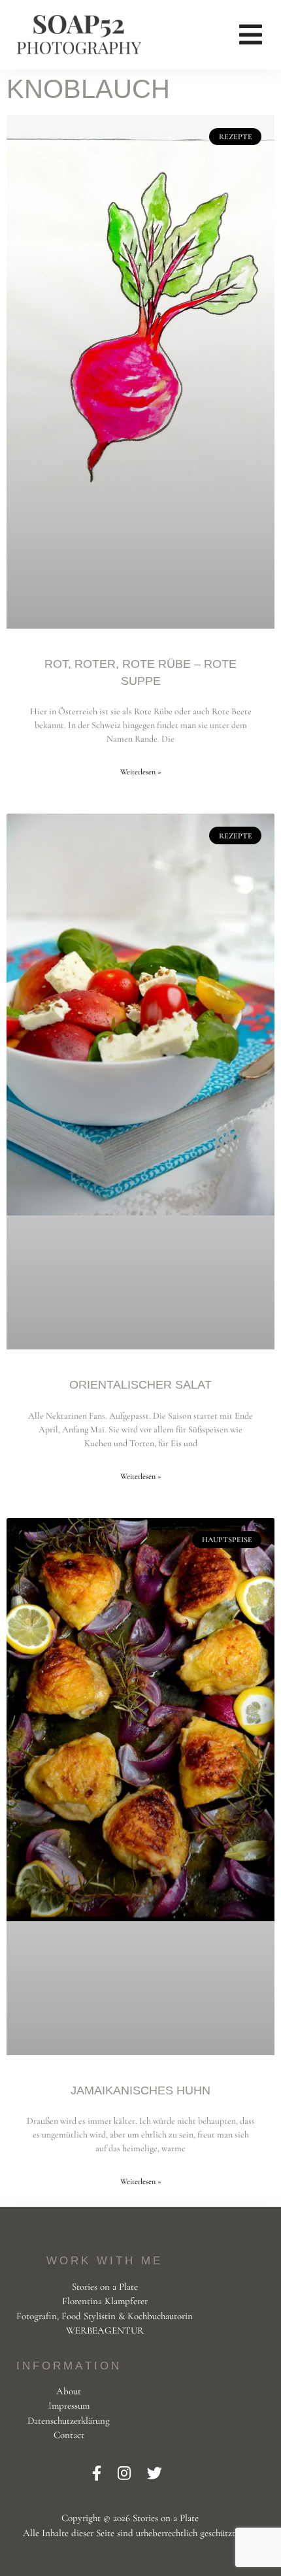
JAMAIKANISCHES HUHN (140, 2090)
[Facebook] (98, 2474)
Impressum (69, 2405)
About (69, 2391)
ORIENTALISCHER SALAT (140, 1385)
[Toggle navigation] (251, 35)
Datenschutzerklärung (69, 2420)
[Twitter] (155, 2474)
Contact (69, 2435)
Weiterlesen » (141, 772)
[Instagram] (126, 2474)
